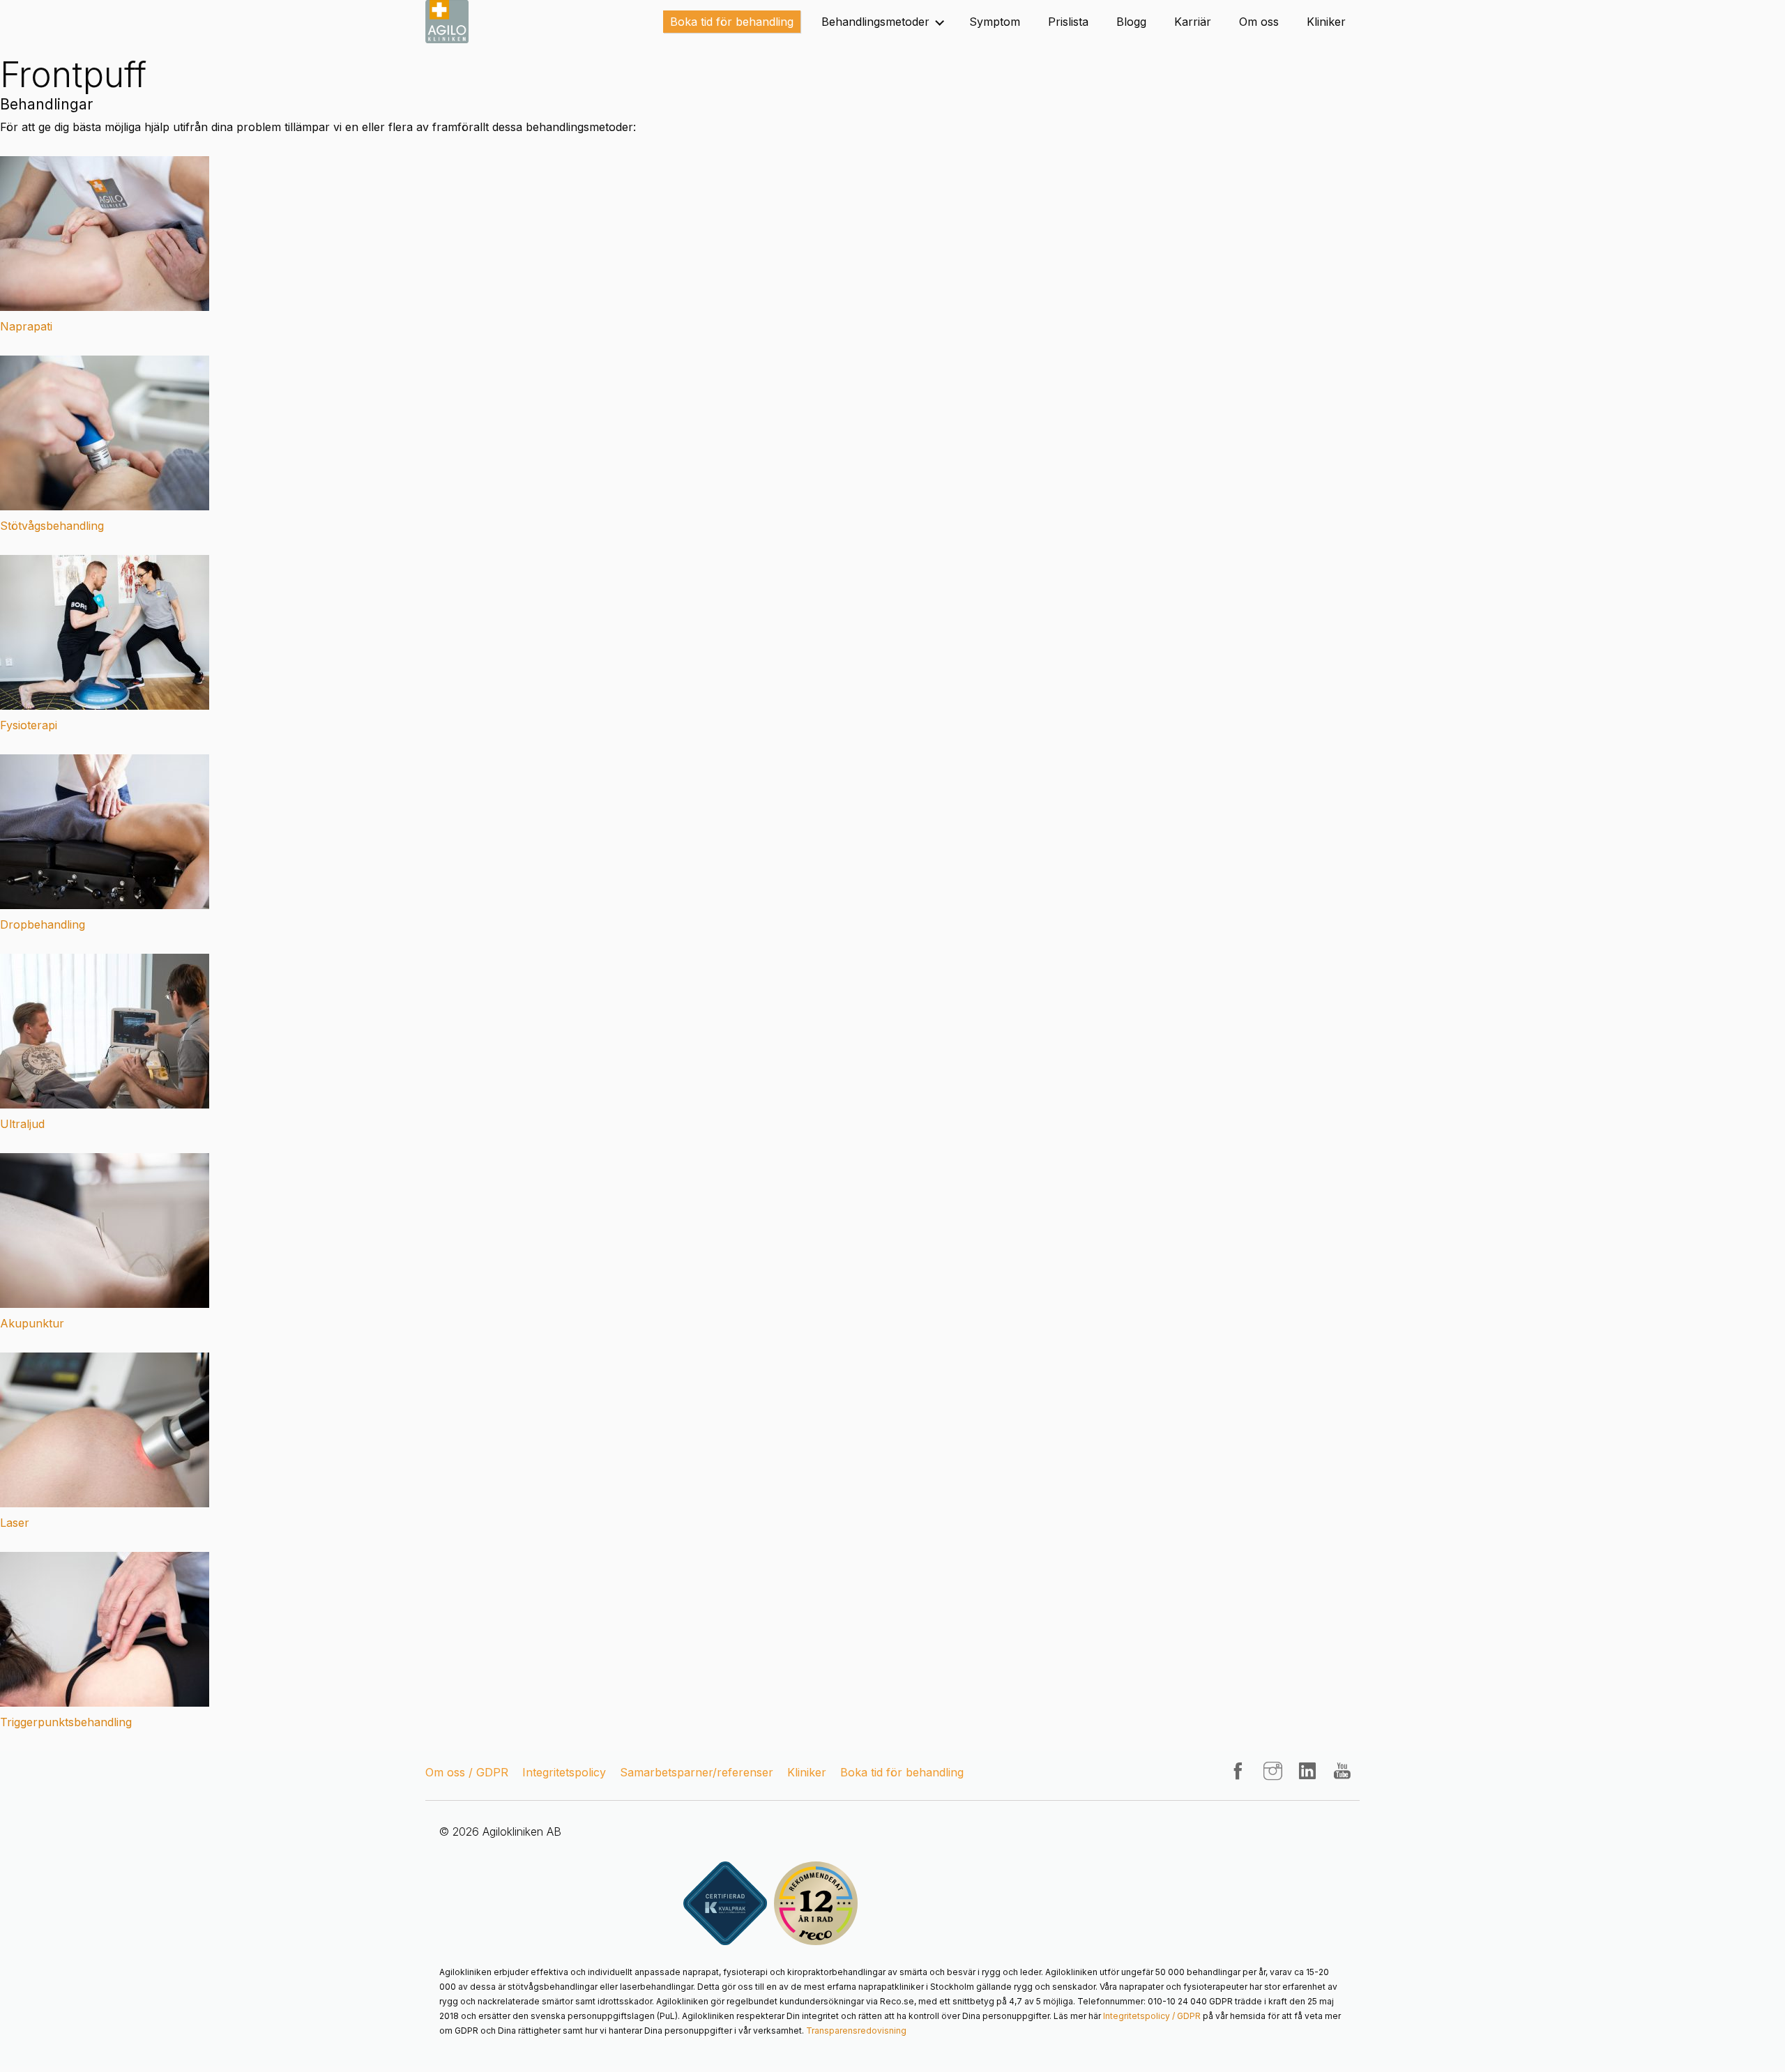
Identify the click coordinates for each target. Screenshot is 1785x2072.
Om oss (1259, 22)
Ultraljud (22, 1124)
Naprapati (26, 326)
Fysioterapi (29, 725)
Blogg (1131, 22)
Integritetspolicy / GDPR (1152, 2016)
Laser (15, 1523)
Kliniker (1326, 22)
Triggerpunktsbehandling (66, 1722)
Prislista (1068, 22)
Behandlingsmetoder (875, 22)
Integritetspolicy (564, 1772)
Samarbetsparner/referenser (697, 1772)
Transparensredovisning (856, 2031)
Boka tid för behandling (732, 22)
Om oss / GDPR (467, 1772)
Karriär (1193, 22)
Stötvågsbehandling (52, 526)
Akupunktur (32, 1323)
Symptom (995, 22)
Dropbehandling (43, 924)
